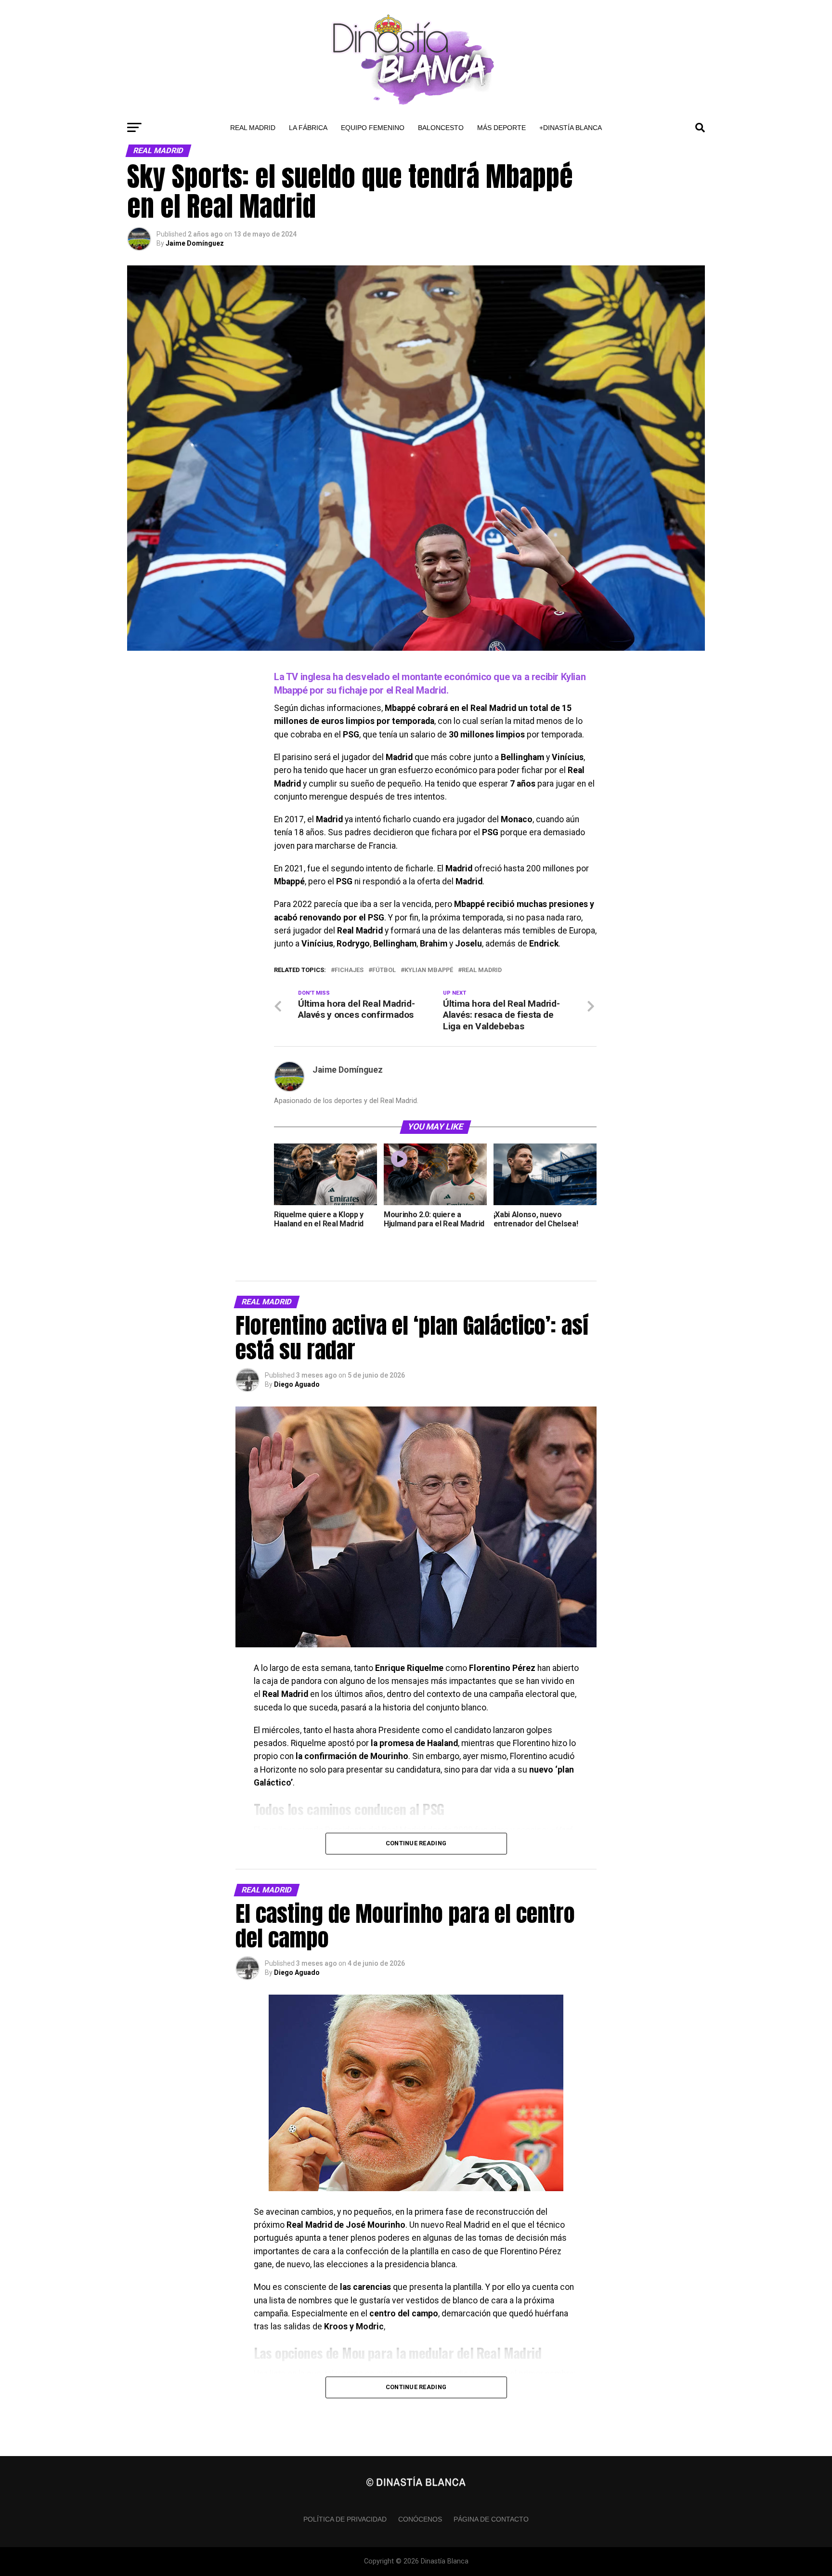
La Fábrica (308, 128)
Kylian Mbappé (429, 970)
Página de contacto (491, 2519)
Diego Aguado (297, 1384)
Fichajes (349, 970)
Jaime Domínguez (195, 243)
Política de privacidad (345, 2519)
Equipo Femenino (373, 128)
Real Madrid (253, 128)
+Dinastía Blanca (571, 128)
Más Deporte (501, 128)
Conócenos (420, 2519)
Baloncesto (441, 128)
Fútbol (384, 970)
